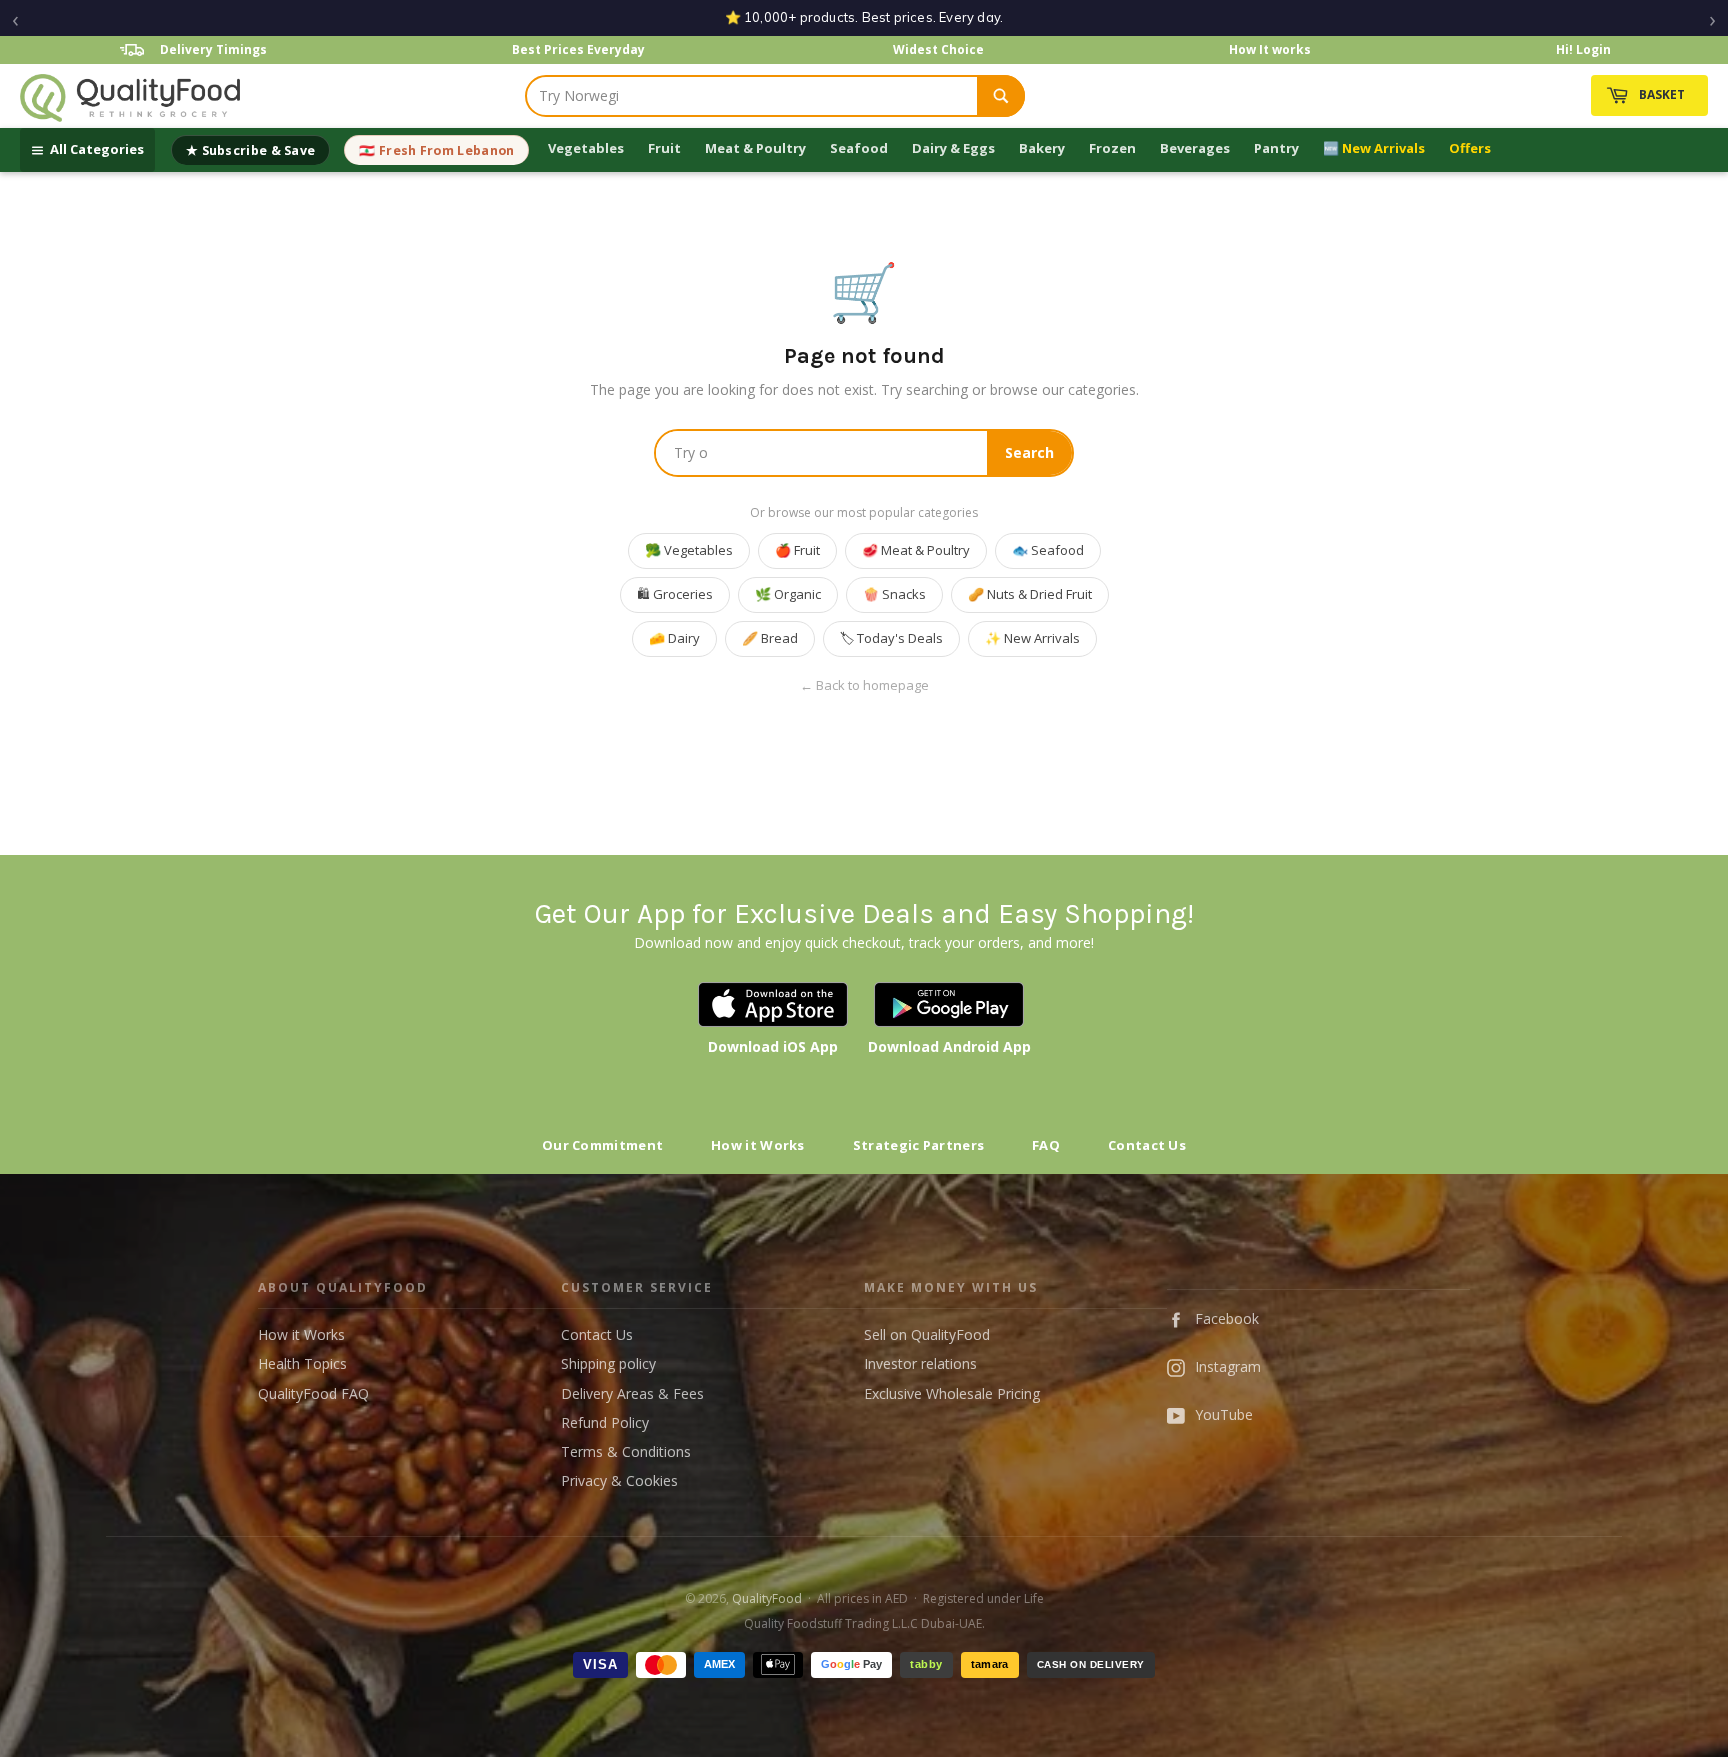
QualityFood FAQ (313, 1393)
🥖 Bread (770, 638)
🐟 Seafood (1048, 550)
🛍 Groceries (675, 594)
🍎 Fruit (797, 550)
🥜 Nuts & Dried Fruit (1030, 594)
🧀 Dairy (674, 638)
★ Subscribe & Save (250, 150)
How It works (1270, 49)
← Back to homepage (864, 685)
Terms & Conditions (626, 1451)
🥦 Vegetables (689, 550)
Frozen (1112, 148)
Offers (1470, 148)
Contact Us (1147, 1145)
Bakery (1042, 148)
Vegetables (586, 148)
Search (1029, 452)
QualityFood (767, 1598)
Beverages (1195, 148)
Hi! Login (1583, 49)
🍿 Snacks (894, 594)
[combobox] (752, 96)
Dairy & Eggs (953, 148)
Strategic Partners (918, 1145)
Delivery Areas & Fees (632, 1393)
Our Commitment (602, 1145)
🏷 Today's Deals (891, 638)
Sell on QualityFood (927, 1334)
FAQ (1046, 1145)
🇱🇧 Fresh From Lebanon (436, 150)
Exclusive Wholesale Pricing (952, 1393)
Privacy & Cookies (619, 1480)
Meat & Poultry (755, 148)
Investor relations (920, 1363)
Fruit (664, 148)
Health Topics (302, 1363)
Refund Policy (605, 1422)
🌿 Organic (788, 594)
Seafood (859, 148)
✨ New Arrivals (1032, 638)
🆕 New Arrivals (1374, 148)
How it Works (758, 1145)
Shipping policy (608, 1363)
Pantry (1276, 148)
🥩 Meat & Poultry (916, 550)
